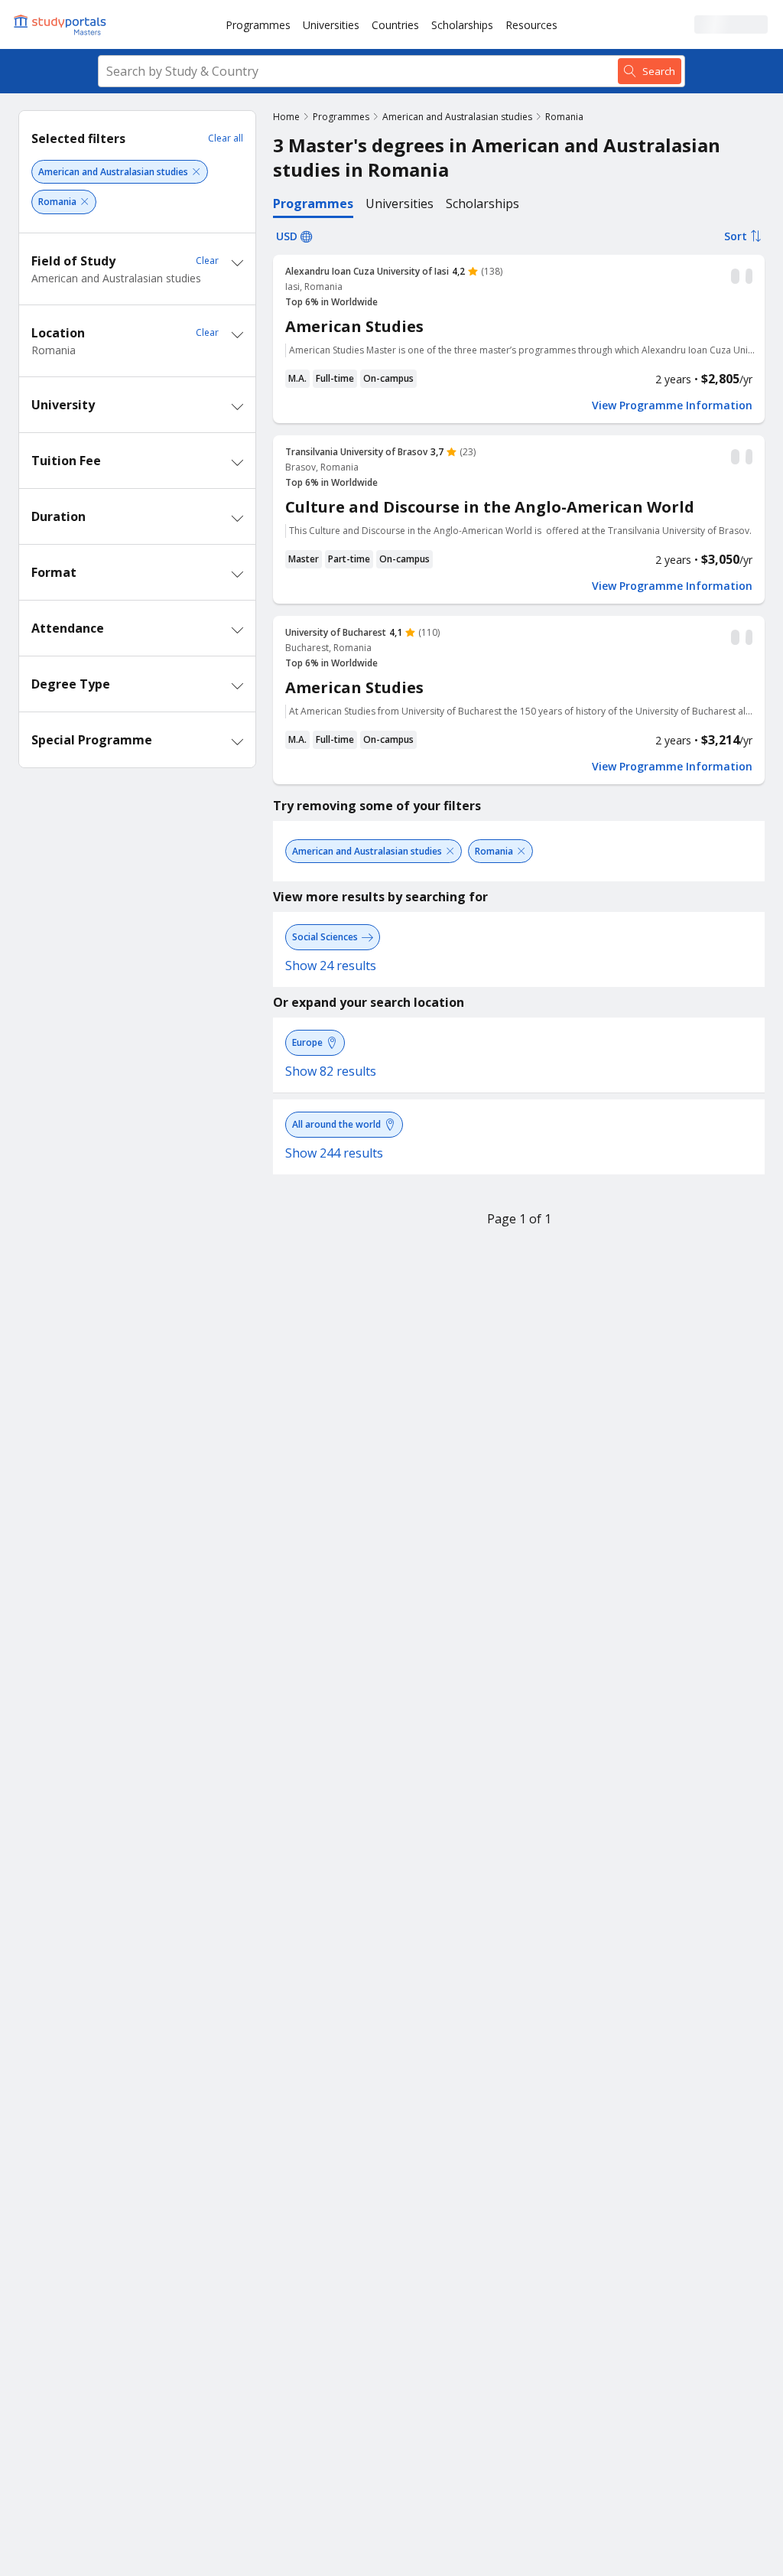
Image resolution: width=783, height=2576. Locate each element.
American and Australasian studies (457, 117)
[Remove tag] (196, 172)
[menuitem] (258, 24)
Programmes (258, 25)
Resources (531, 25)
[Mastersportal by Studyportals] (61, 24)
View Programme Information (672, 405)
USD (287, 236)
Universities (331, 25)
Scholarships (462, 25)
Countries (395, 25)
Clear (207, 261)
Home (286, 117)
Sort (736, 236)
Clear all (226, 138)
